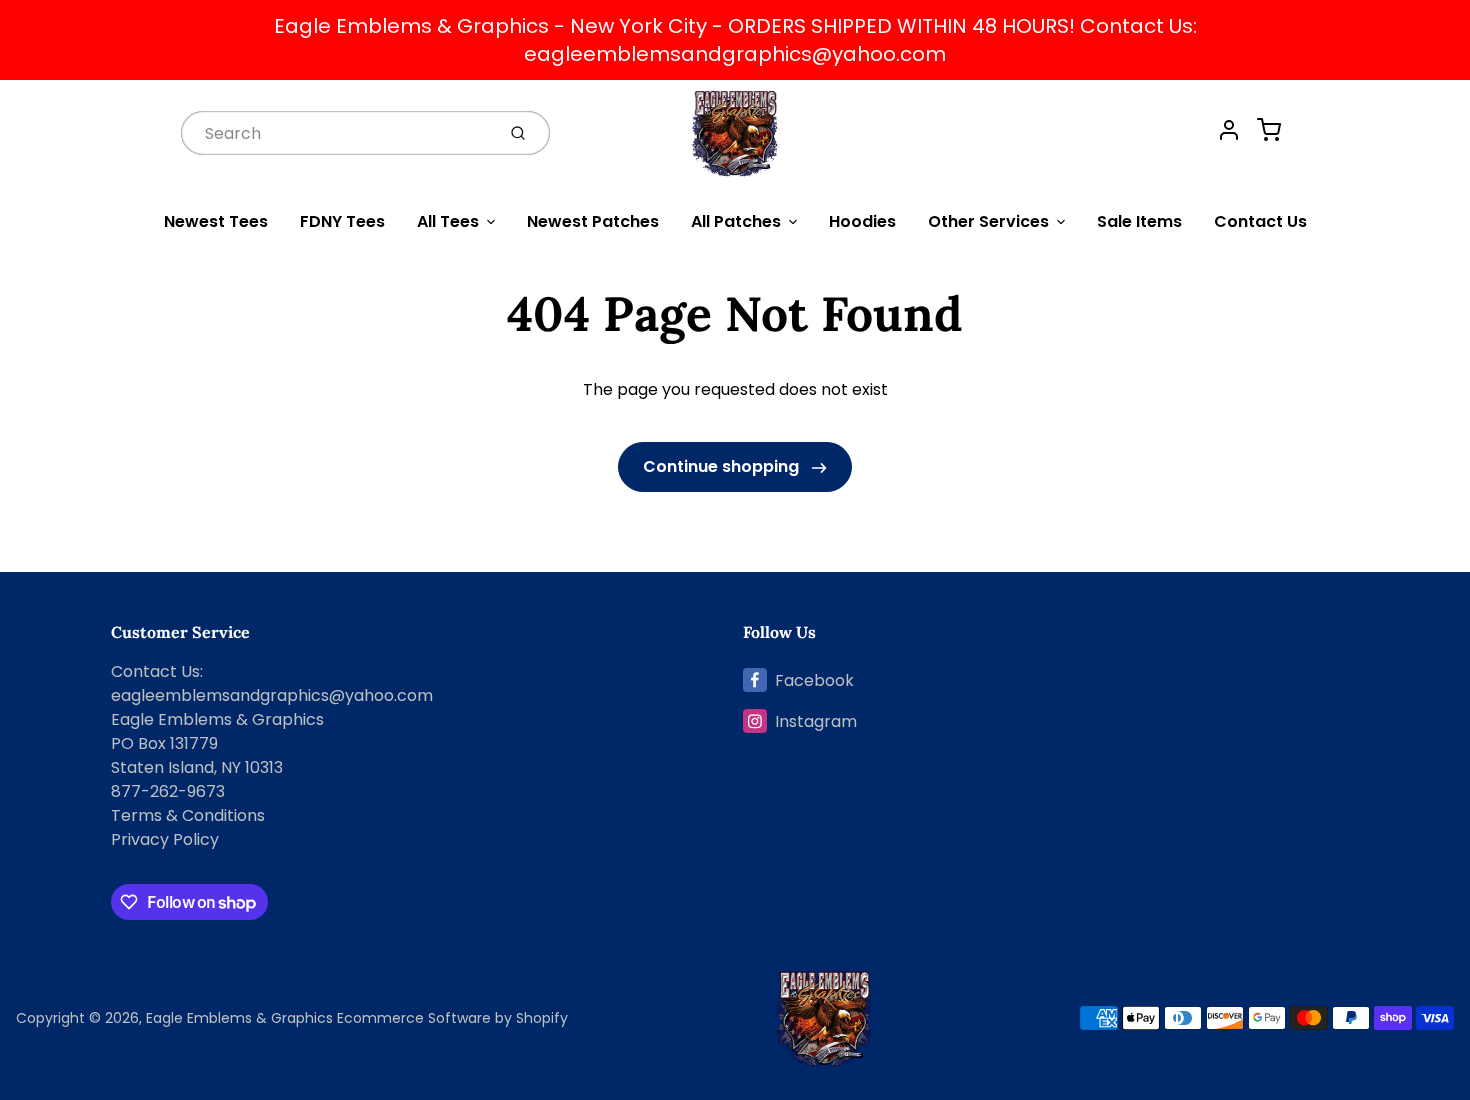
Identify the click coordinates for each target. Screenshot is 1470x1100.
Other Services (988, 221)
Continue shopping (723, 466)
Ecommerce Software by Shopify (452, 1018)
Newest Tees (216, 221)
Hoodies (862, 221)
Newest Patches (593, 221)
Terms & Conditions (188, 815)
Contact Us (1260, 221)
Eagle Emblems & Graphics (239, 1018)
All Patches (736, 221)
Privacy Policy (165, 839)
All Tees (448, 221)
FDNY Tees (342, 221)
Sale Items (1139, 221)
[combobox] (336, 132)
